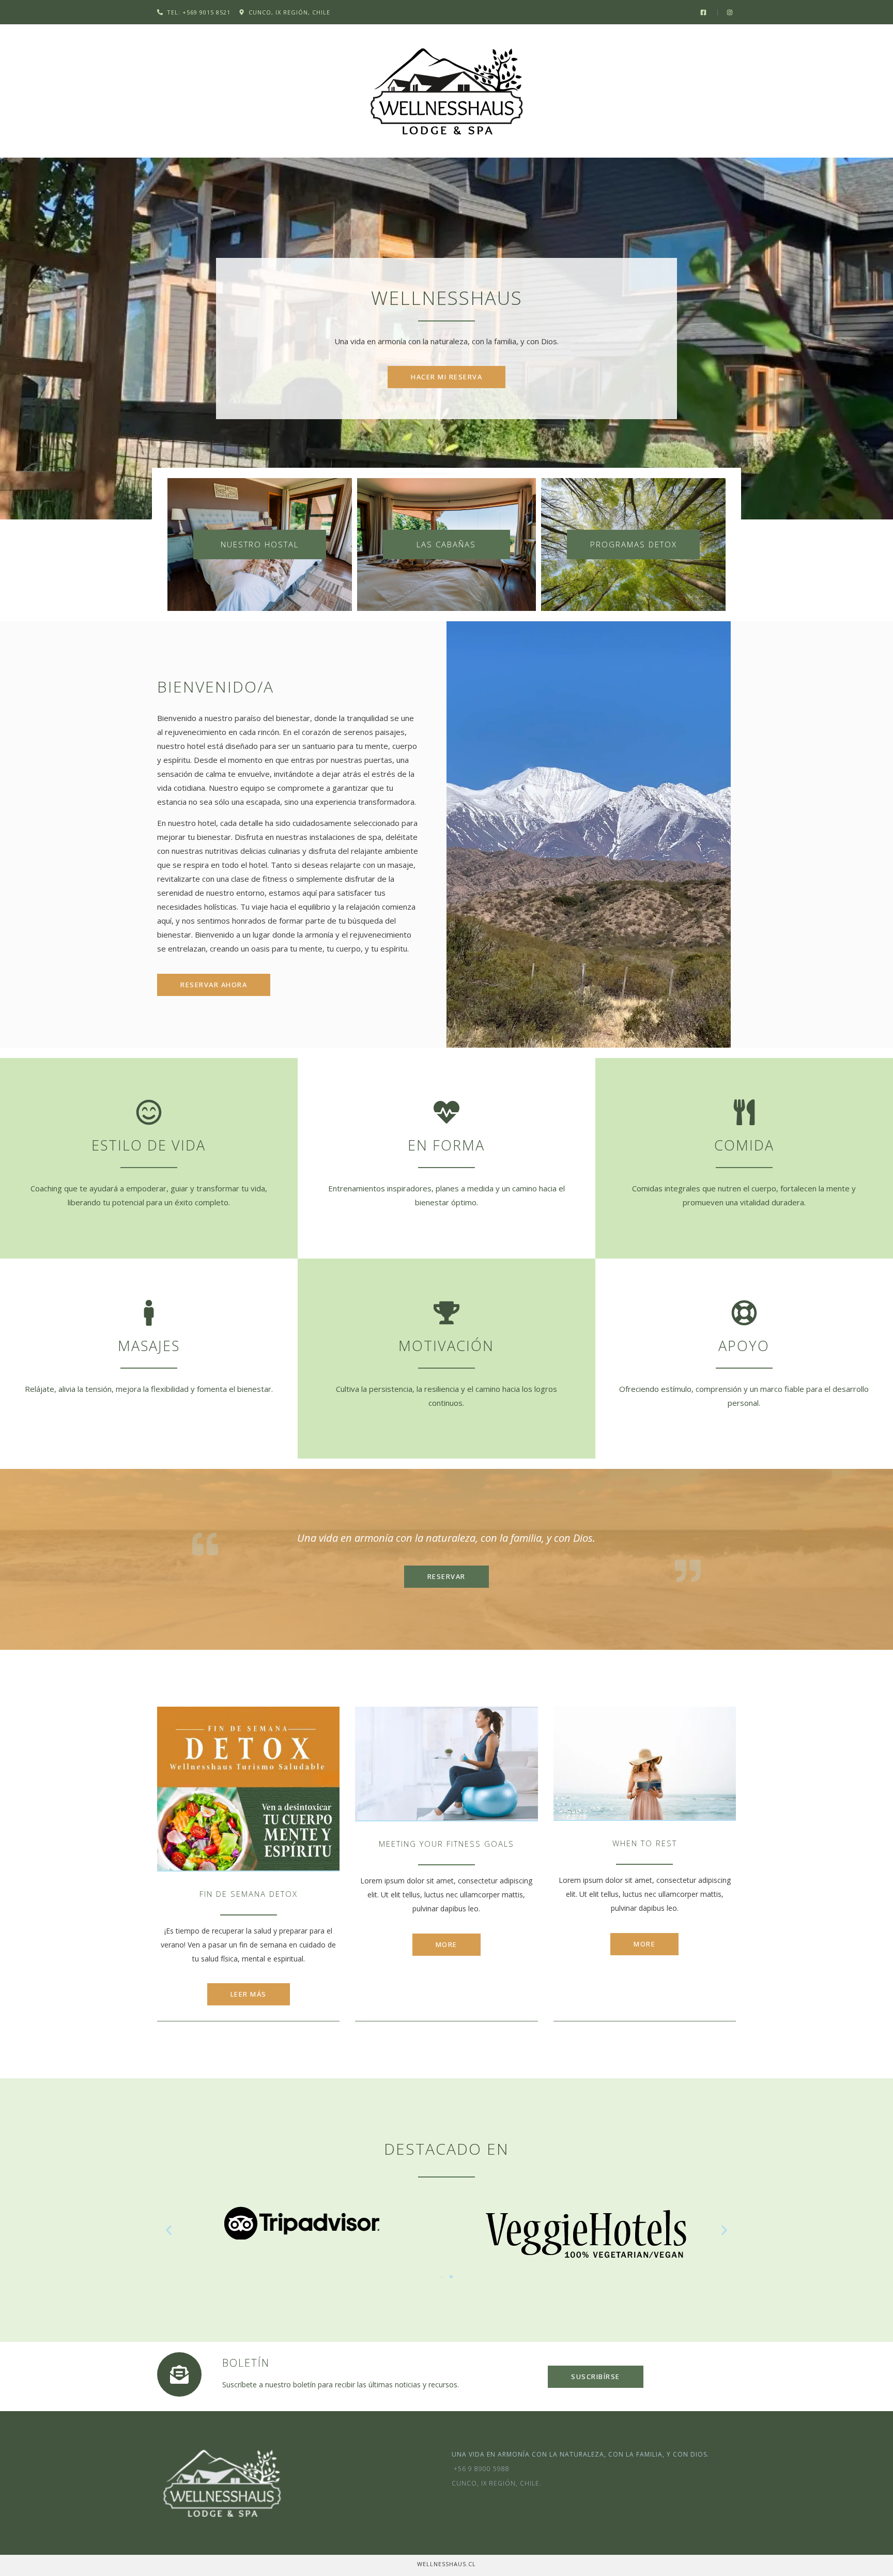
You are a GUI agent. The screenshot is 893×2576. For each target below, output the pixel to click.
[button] (169, 2230)
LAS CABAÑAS (446, 544)
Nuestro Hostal (260, 544)
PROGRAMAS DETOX (634, 544)
